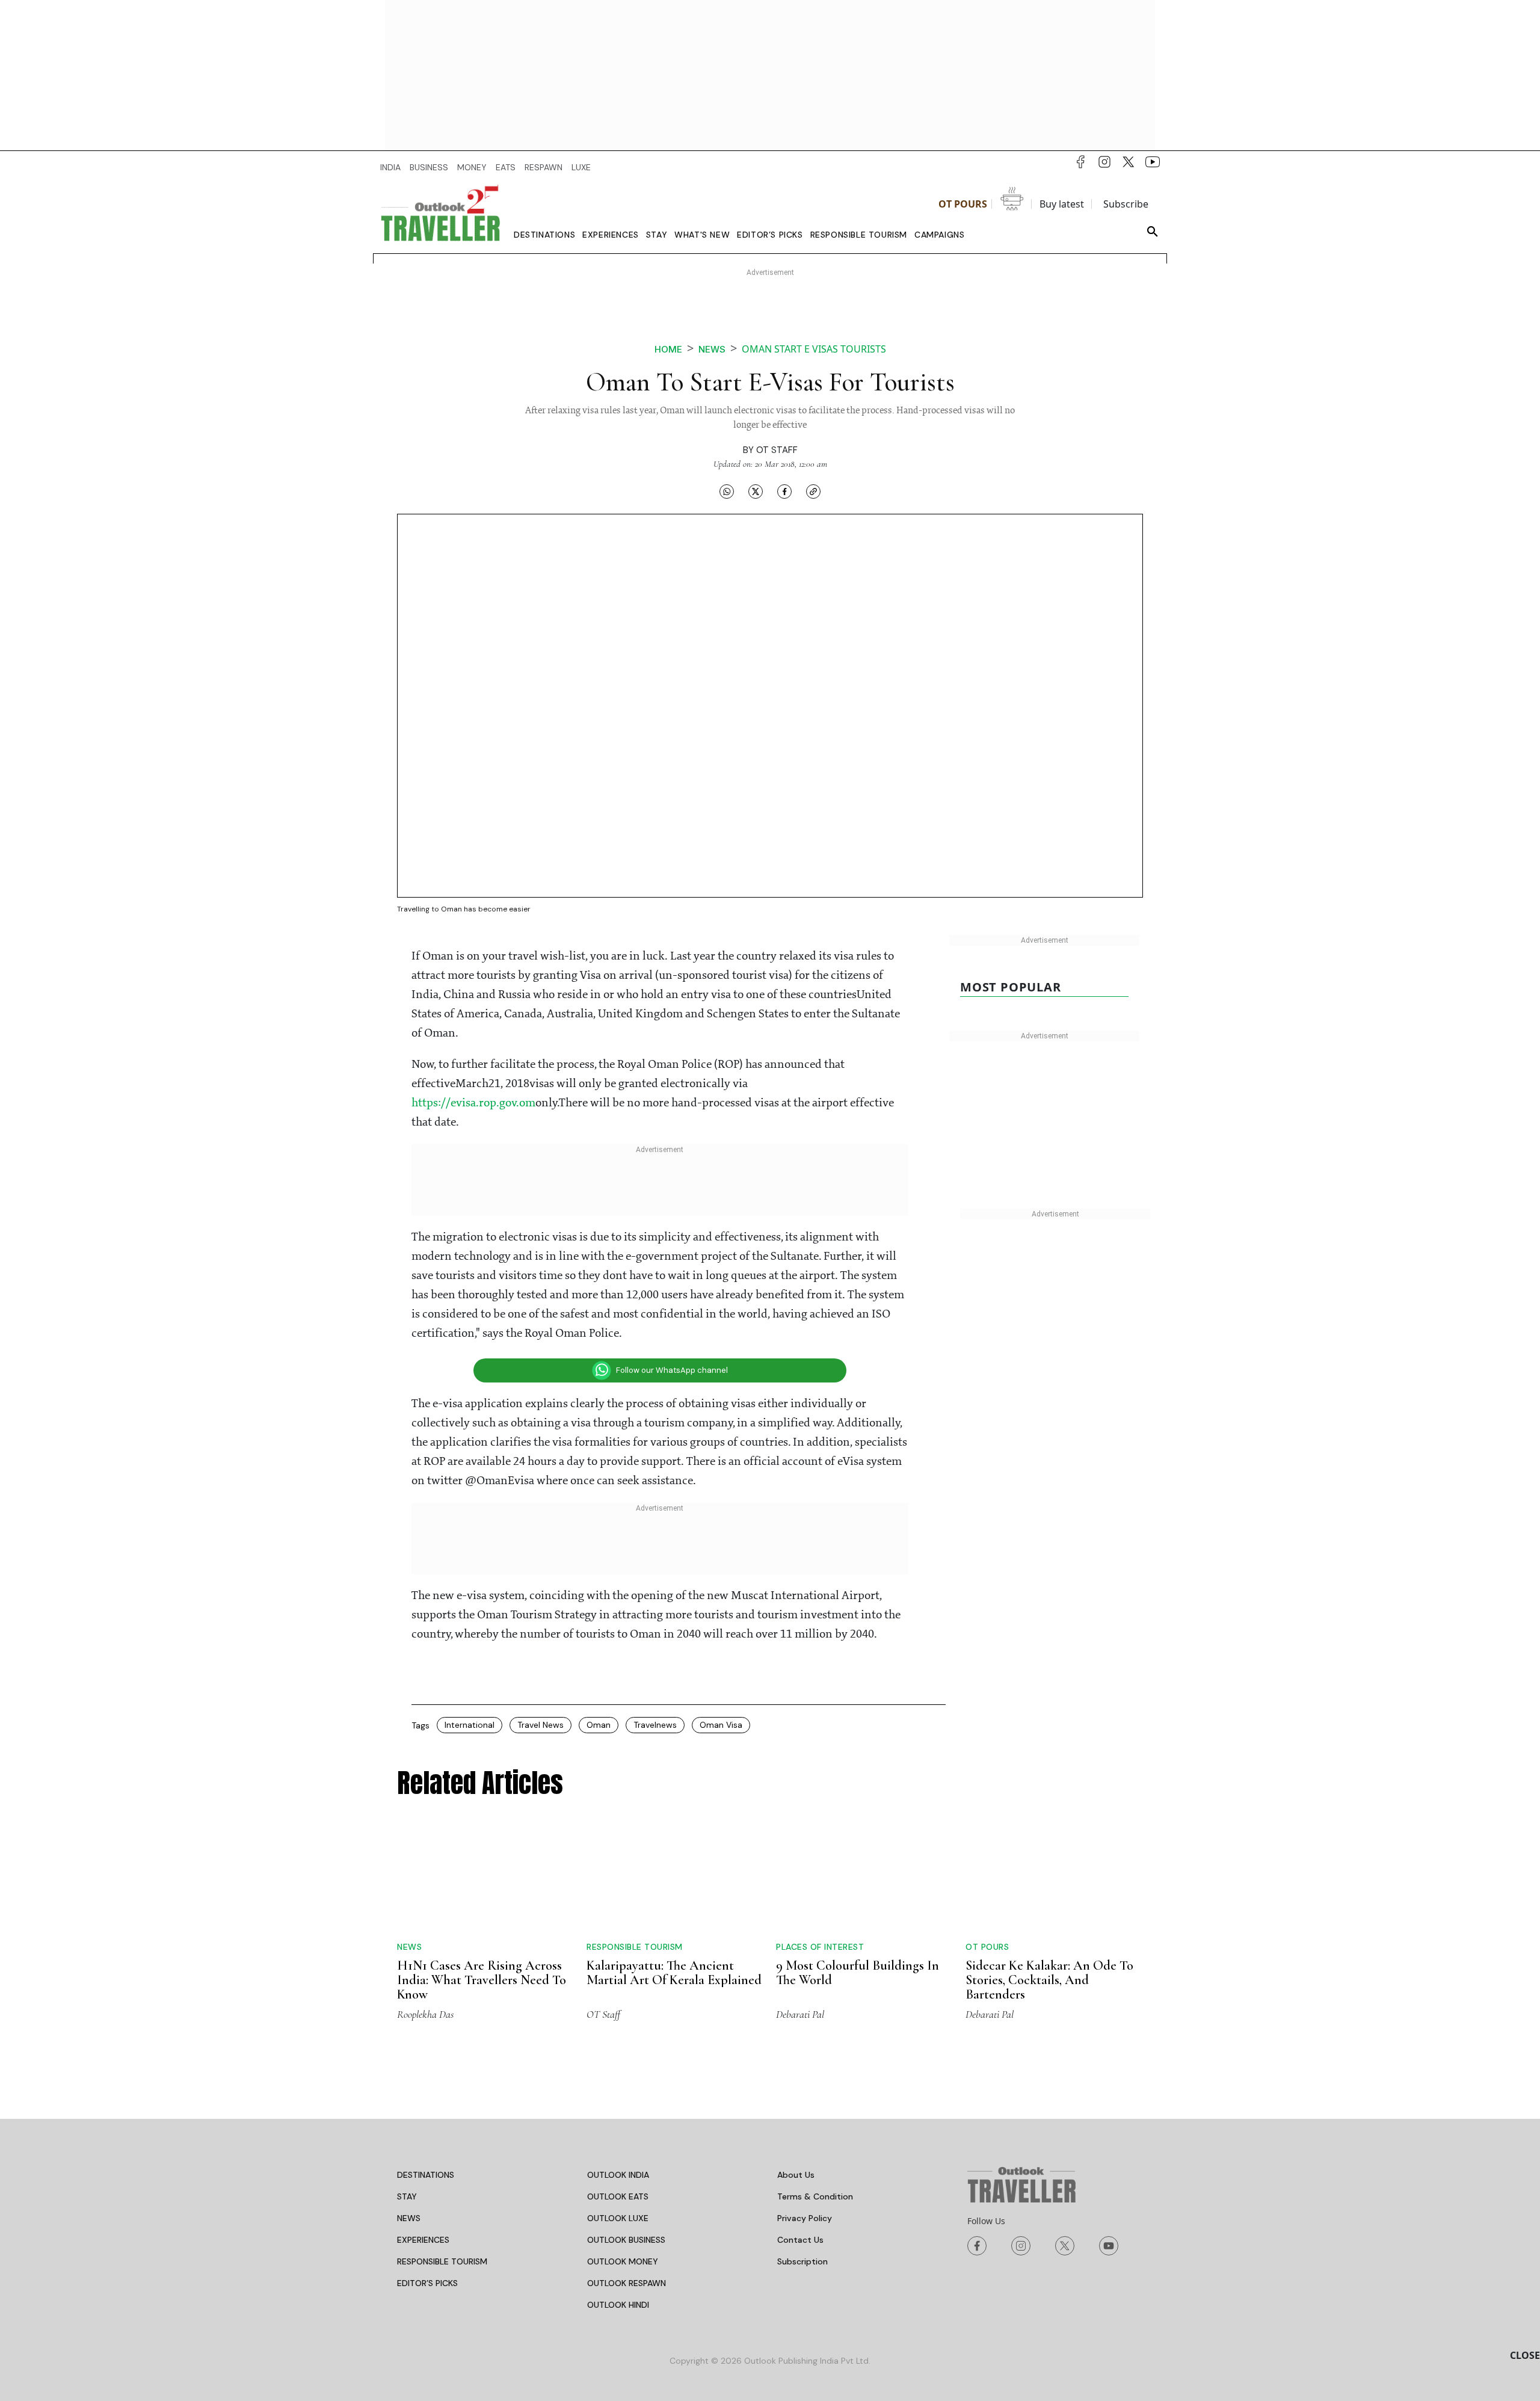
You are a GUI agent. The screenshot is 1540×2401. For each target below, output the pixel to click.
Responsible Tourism (859, 235)
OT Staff (777, 450)
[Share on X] (756, 491)
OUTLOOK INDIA (618, 2175)
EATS (506, 167)
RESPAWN (544, 167)
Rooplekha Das (425, 2014)
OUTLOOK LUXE (618, 2218)
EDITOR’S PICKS (427, 2283)
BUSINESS (429, 167)
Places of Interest (820, 1947)
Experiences (611, 235)
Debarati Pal (800, 2014)
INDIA (390, 167)
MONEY (472, 167)
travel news (541, 1725)
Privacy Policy (805, 2218)
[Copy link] (813, 491)
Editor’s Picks (770, 235)
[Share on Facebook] (784, 491)
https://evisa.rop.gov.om (473, 1103)
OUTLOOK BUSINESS (626, 2240)
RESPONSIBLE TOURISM (442, 2261)
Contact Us (800, 2240)
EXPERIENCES (423, 2240)
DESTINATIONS (426, 2175)
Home (668, 349)
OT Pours (963, 204)
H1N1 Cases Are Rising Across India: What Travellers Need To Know (482, 1980)
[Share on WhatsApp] (727, 491)
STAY (407, 2196)
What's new (702, 235)
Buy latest (1062, 204)
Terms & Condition (815, 2196)
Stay (657, 235)
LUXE (581, 167)
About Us (796, 2175)
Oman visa (721, 1725)
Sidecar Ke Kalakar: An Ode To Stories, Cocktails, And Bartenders (1049, 1980)
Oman (599, 1725)
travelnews (655, 1725)
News (712, 349)
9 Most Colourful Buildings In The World (858, 1973)
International (470, 1725)
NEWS (409, 2218)
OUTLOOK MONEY (623, 2261)
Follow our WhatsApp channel (672, 1370)
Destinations (544, 235)
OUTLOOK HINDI (618, 2305)
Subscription (802, 2261)
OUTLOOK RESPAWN (627, 2283)
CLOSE (1525, 2355)
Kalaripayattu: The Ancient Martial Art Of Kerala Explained (674, 1973)
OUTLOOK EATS (618, 2196)
